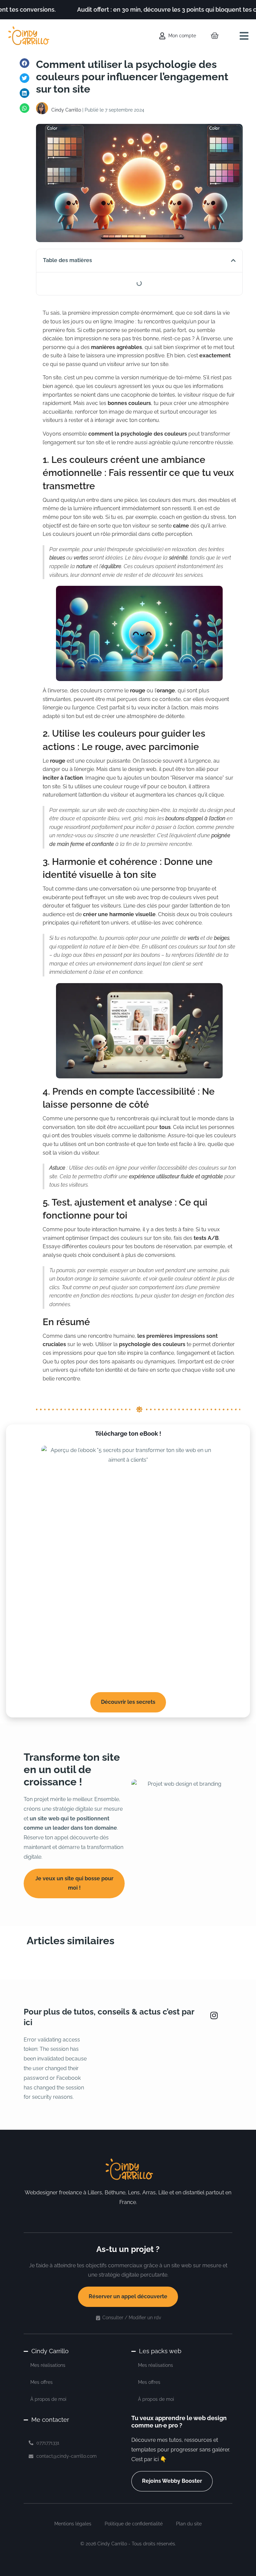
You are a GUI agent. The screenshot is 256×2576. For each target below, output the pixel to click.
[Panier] (215, 36)
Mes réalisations (48, 2365)
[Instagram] (214, 2016)
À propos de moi (48, 2399)
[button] (244, 36)
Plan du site (189, 2524)
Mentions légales (73, 2524)
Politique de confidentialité (134, 2524)
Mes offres (41, 2382)
